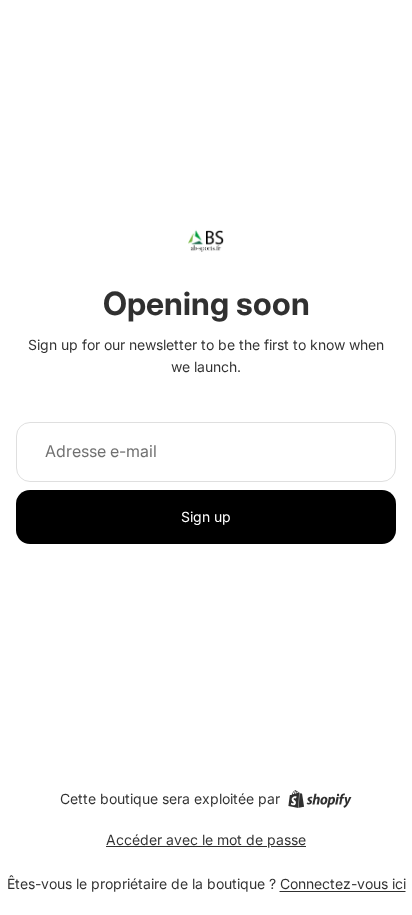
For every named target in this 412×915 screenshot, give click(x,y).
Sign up (206, 516)
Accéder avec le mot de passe (206, 839)
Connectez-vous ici (343, 883)
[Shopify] (319, 799)
